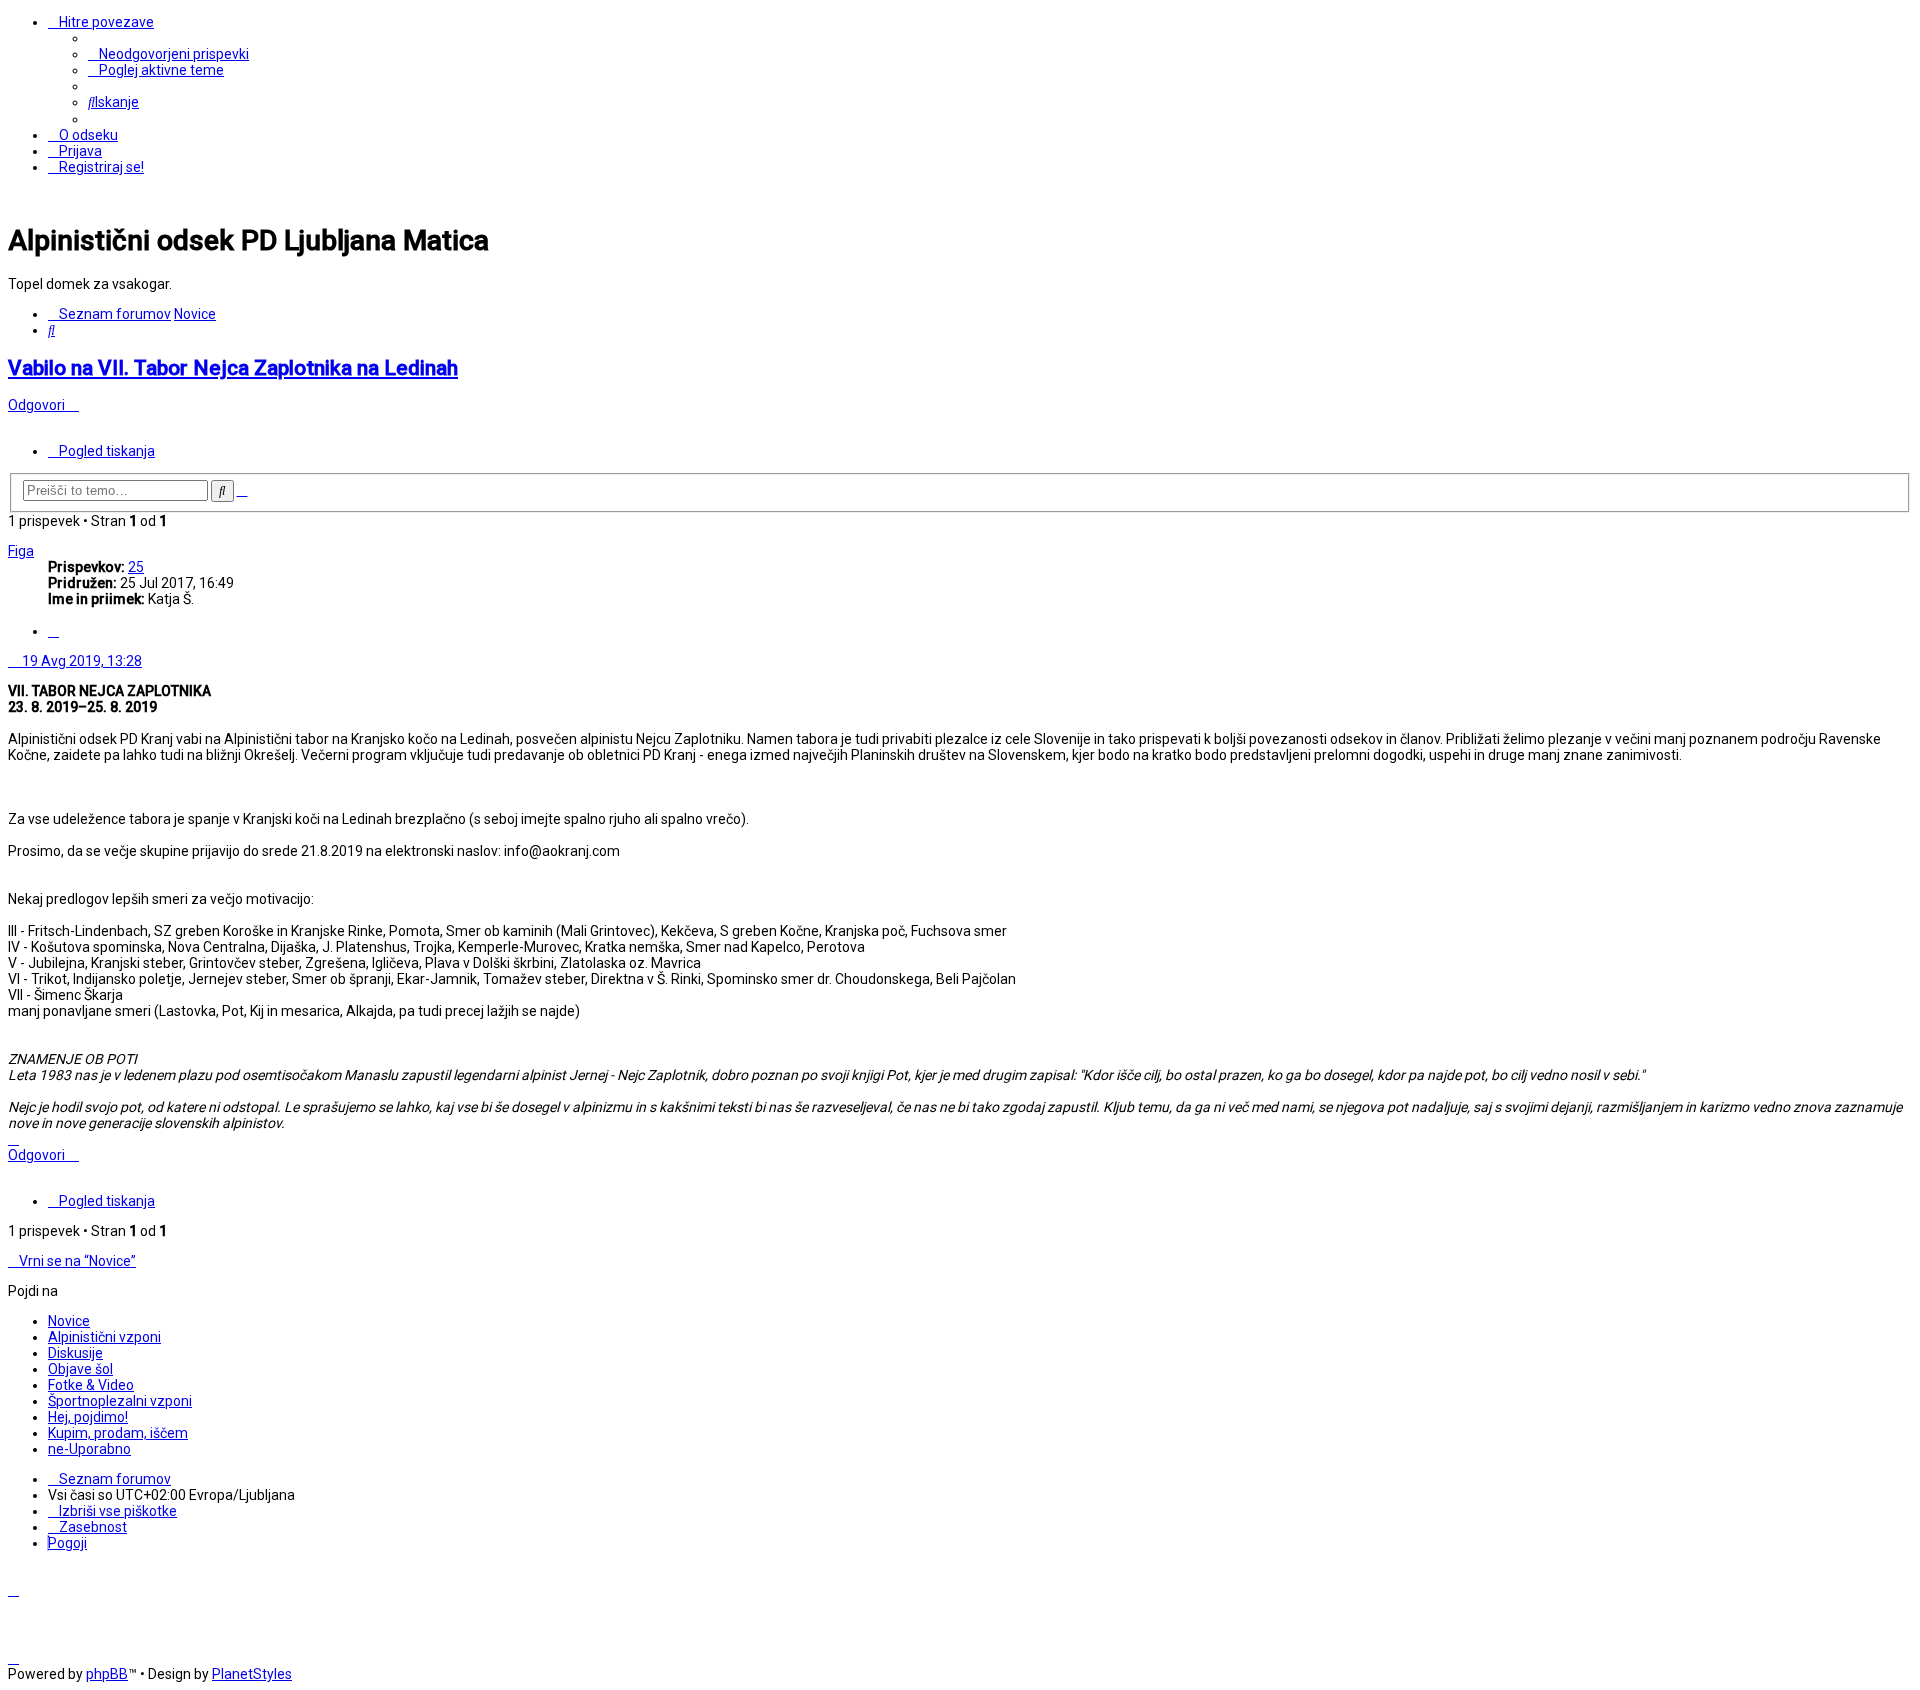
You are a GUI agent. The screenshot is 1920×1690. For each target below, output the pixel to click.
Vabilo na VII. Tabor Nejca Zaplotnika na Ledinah (233, 368)
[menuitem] (168, 54)
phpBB (107, 1674)
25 (136, 567)
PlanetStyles (252, 1674)
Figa (21, 551)
